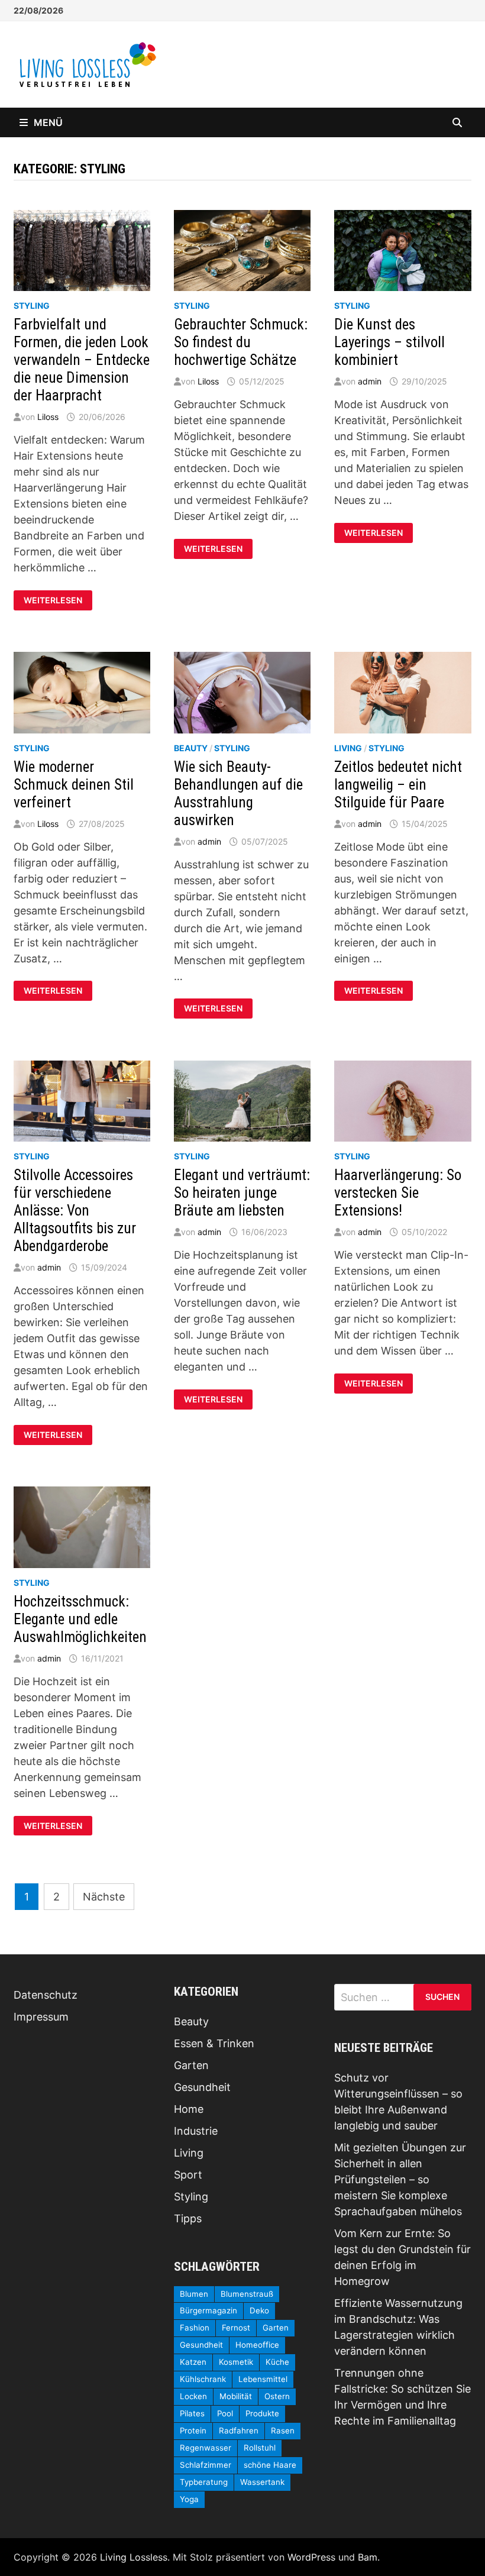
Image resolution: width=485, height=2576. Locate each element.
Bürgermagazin (208, 2310)
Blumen (194, 2294)
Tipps (188, 2218)
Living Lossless (134, 2557)
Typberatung (204, 2482)
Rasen (283, 2430)
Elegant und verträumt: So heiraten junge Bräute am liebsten (242, 1193)
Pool (225, 2413)
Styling (32, 306)
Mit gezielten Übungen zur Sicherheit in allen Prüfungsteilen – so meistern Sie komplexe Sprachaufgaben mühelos (400, 2179)
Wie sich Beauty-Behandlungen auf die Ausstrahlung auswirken (238, 794)
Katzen (193, 2362)
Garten (191, 2065)
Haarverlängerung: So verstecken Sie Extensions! (398, 1193)
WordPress (311, 2557)
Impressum (41, 2017)
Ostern (277, 2396)
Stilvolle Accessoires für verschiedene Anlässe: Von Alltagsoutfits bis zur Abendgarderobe (75, 1211)
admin (370, 381)
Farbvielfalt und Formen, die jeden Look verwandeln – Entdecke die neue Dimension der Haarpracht (82, 360)
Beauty (191, 748)
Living (348, 748)
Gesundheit (202, 2087)
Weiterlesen (53, 600)
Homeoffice (257, 2345)
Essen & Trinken (214, 2043)
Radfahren (239, 2430)
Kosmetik (236, 2362)
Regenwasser (206, 2448)
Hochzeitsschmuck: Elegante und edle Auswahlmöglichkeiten (80, 1619)
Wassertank (262, 2482)
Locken (193, 2396)
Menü (48, 122)
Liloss (48, 417)
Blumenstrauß (247, 2294)
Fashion (195, 2328)
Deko (259, 2310)
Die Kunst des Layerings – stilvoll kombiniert (389, 342)
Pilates (192, 2413)
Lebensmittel (263, 2379)
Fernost (236, 2328)
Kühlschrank (203, 2379)
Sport (188, 2175)
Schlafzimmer (206, 2465)
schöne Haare (270, 2465)
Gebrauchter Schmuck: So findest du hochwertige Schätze (241, 342)
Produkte (262, 2413)
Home (189, 2109)
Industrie (196, 2131)
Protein (193, 2430)
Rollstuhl (260, 2448)
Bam (368, 2557)
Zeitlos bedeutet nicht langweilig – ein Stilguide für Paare (398, 785)
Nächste (104, 1897)
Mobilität (236, 2396)
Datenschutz (46, 1995)
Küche (277, 2362)
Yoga (189, 2499)
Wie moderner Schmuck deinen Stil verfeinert (74, 785)
